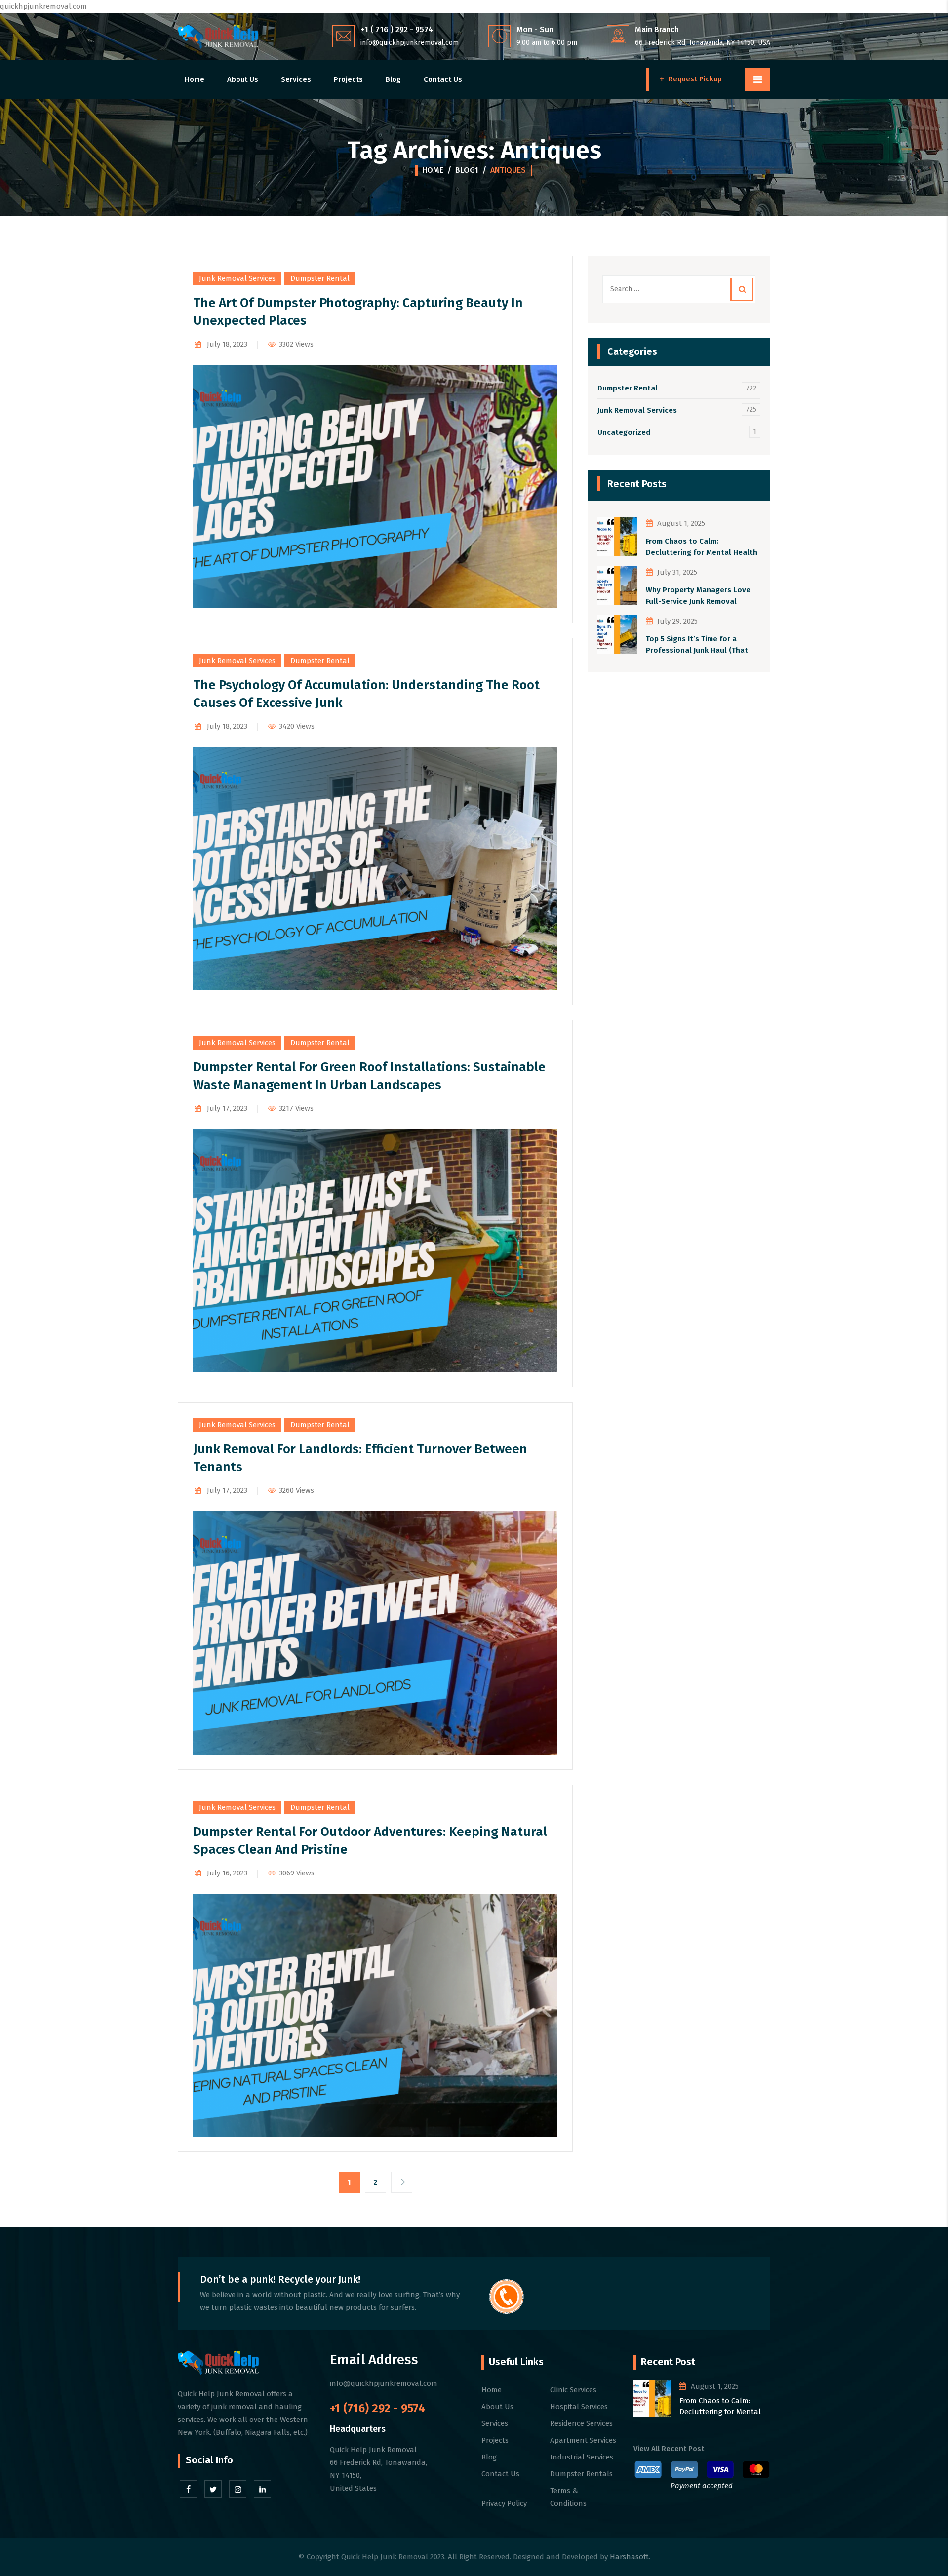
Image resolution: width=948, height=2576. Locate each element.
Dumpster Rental (320, 278)
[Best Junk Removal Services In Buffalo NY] (218, 36)
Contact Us (443, 79)
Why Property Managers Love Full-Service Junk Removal (698, 596)
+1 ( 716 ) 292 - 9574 (397, 29)
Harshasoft (629, 2557)
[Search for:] (679, 289)
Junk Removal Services (237, 278)
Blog (393, 79)
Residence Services (581, 2423)
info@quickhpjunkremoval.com (410, 43)
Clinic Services (573, 2390)
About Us (243, 79)
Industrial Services (582, 2457)
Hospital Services (579, 2407)
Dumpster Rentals (581, 2474)
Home (195, 79)
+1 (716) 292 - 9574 (377, 2408)
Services (296, 79)
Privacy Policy (504, 2503)
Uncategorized (624, 432)
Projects (348, 79)
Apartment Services (583, 2440)
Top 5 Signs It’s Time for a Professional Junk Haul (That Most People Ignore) (697, 645)
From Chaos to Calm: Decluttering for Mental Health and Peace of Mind (702, 547)
